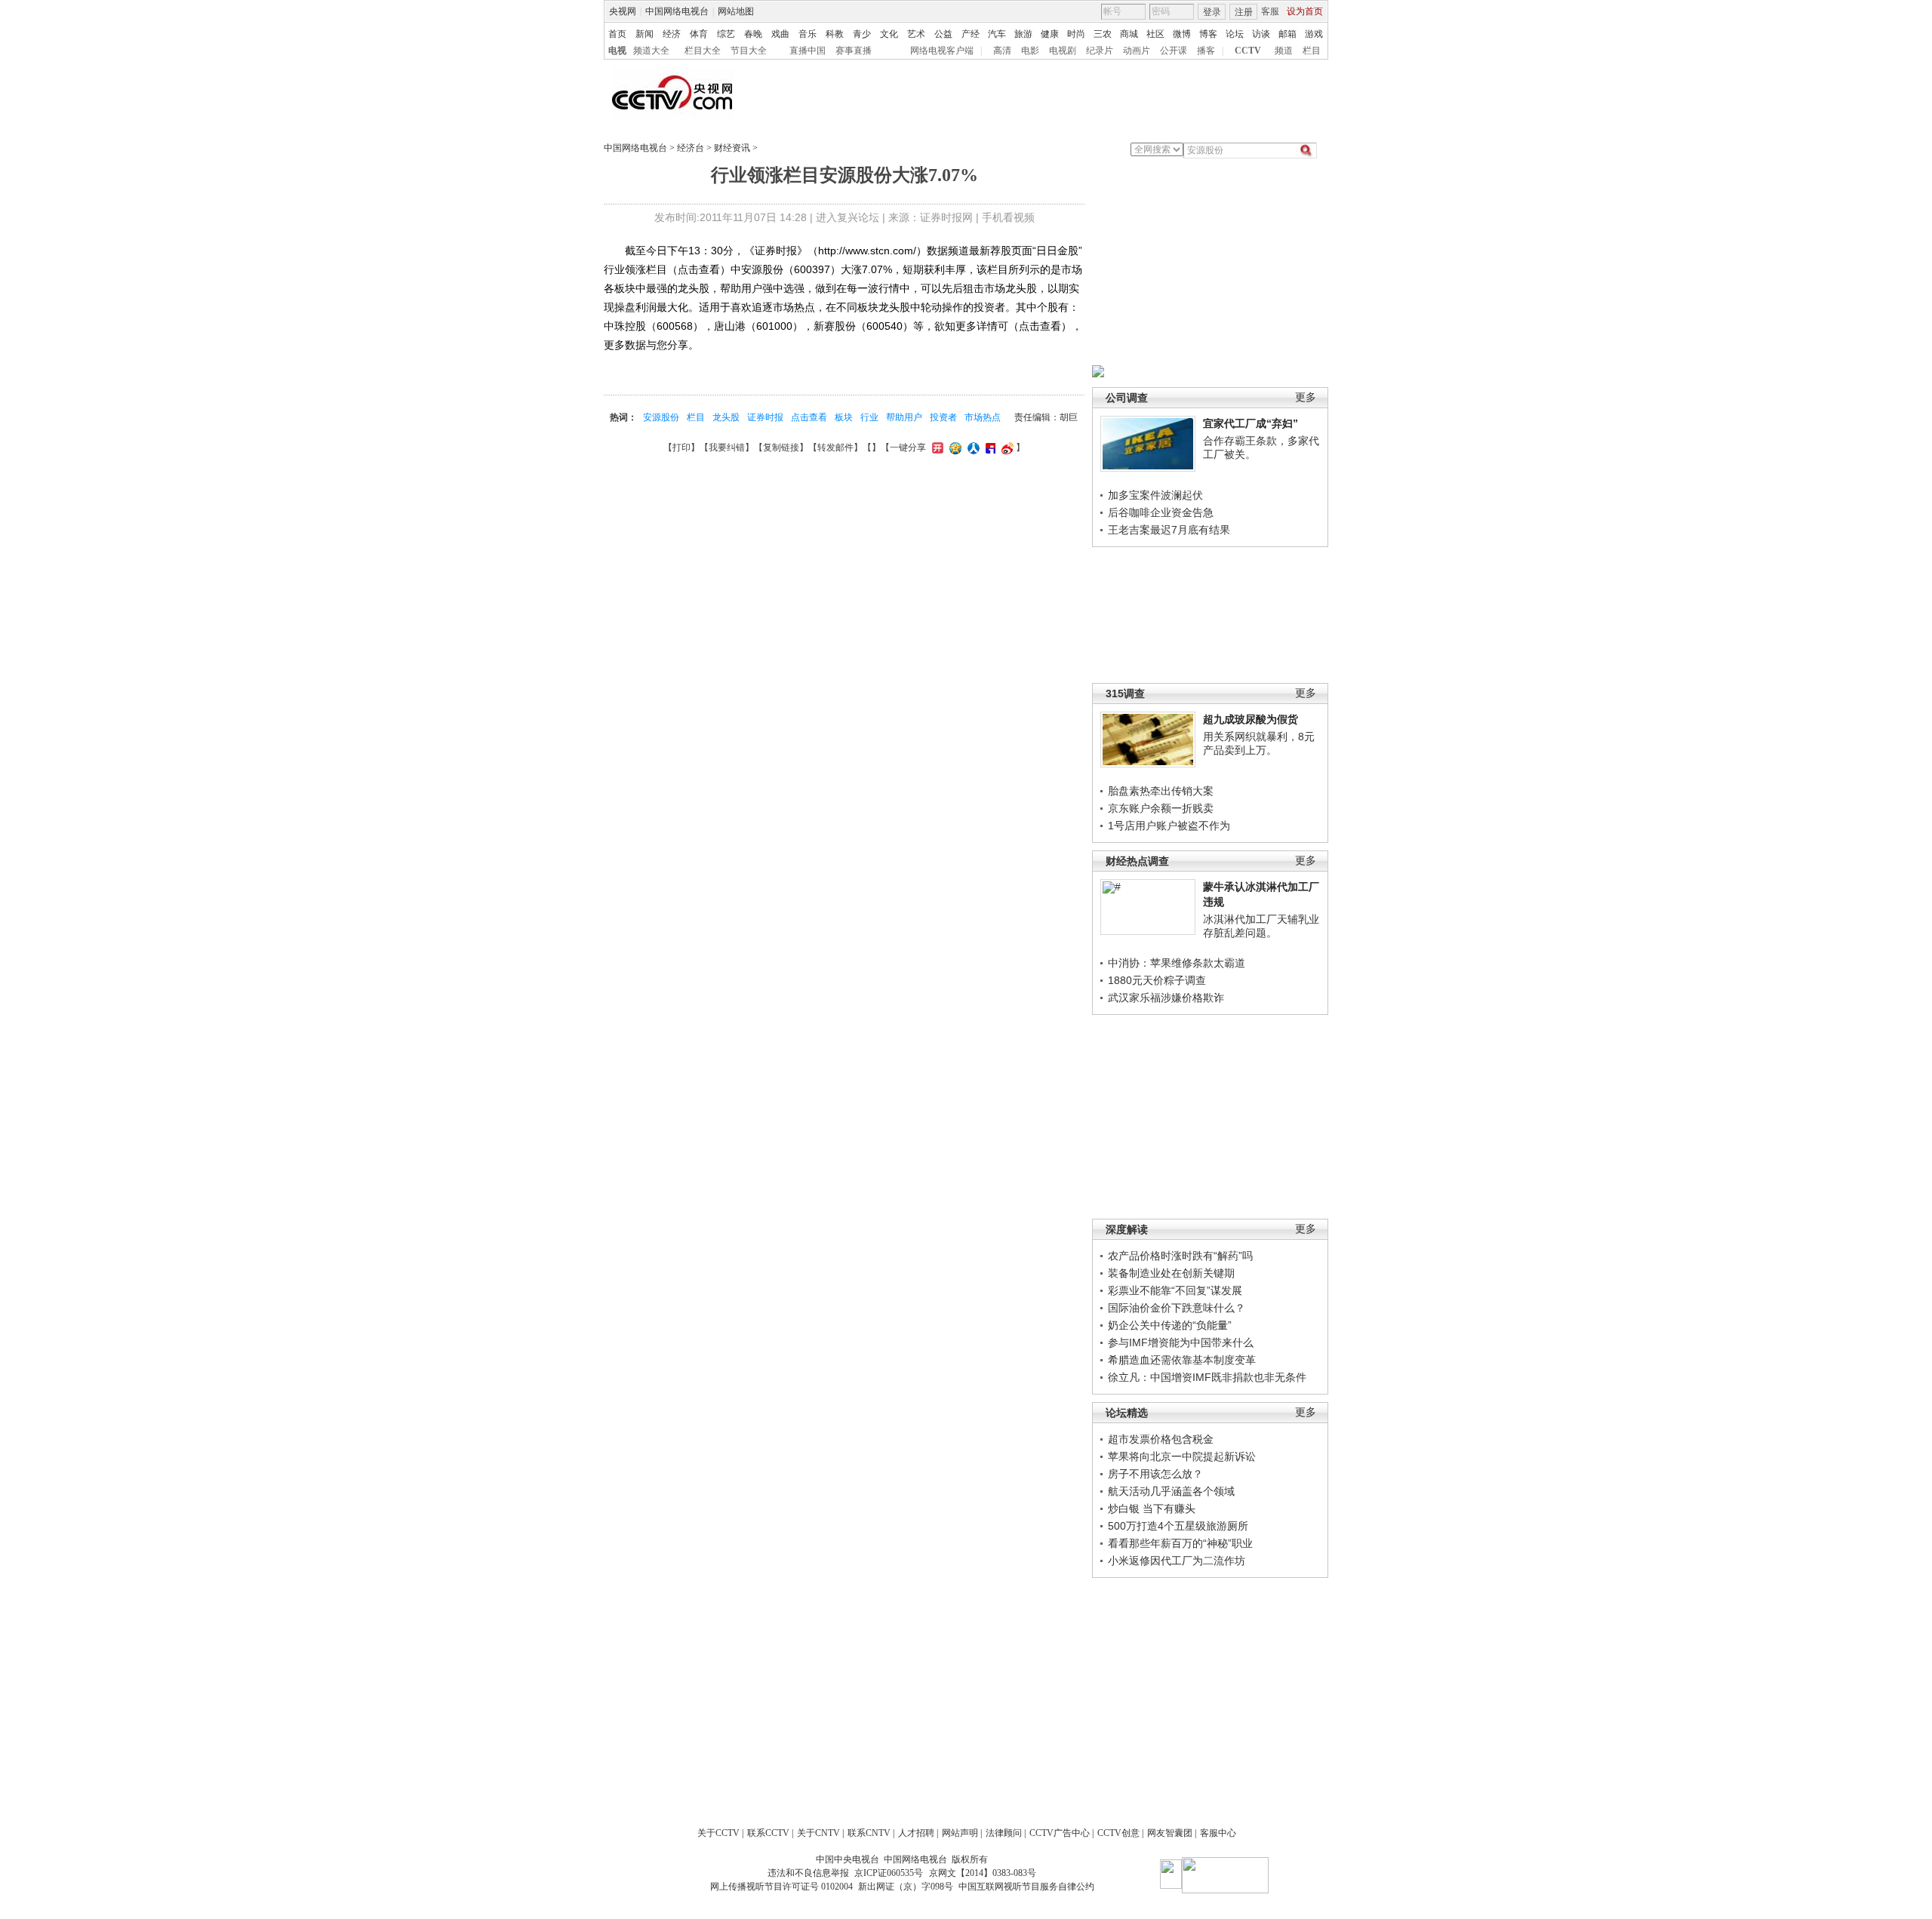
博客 (1208, 34)
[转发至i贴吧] (989, 447)
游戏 (1314, 34)
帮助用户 (904, 417)
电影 (1030, 51)
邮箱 (1287, 34)
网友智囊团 (1170, 1833)
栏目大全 (703, 51)
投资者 (943, 417)
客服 (1270, 11)
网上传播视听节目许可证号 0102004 (781, 1887)
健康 (1050, 34)
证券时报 (765, 417)
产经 (971, 34)
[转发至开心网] (936, 447)
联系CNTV (869, 1833)
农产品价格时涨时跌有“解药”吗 (1180, 1256)
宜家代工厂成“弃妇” (1251, 423)
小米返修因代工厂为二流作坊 (1177, 1561)
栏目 (1312, 51)
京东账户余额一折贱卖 (1161, 808)
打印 (681, 447)
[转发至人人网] (972, 447)
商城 (1129, 34)
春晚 (753, 34)
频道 (1284, 51)
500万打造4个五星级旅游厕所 (1178, 1526)
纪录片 (1100, 51)
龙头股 (726, 417)
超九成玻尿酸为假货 (1251, 719)
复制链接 (781, 447)
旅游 (1023, 34)
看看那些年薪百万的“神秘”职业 (1180, 1543)
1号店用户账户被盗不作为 (1169, 826)
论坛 (1235, 34)
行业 (869, 417)
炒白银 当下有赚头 (1152, 1508)
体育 (699, 34)
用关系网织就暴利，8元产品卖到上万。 (1259, 743)
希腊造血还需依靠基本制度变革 (1182, 1360)
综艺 (726, 34)
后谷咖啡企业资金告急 (1161, 512)
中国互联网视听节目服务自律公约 (1026, 1887)
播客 (1206, 51)
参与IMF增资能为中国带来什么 (1181, 1342)
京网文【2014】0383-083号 (983, 1873)
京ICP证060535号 (889, 1873)
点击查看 (809, 417)
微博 (1182, 34)
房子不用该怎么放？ (1155, 1474)
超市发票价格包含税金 (1161, 1439)
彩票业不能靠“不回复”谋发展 (1175, 1290)
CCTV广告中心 (1060, 1833)
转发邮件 (835, 447)
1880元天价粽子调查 (1157, 980)
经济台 (691, 148)
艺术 (916, 34)
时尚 (1076, 34)
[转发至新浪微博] (1006, 447)
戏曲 (780, 34)
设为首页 (1305, 11)
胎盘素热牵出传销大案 (1161, 791)
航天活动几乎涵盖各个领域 (1171, 1491)
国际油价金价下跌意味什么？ (1177, 1308)
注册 (1244, 12)
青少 (862, 34)
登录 (1212, 12)
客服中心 (1218, 1833)
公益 (943, 34)
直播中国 (808, 51)
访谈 (1261, 34)
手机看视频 (1008, 217)
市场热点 (983, 417)
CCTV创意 (1118, 1833)
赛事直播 (854, 51)
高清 (1002, 51)
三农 (1103, 34)
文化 (889, 34)
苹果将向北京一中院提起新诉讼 (1182, 1456)
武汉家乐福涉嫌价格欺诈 (1166, 998)
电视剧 (1063, 51)
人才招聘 (916, 1833)
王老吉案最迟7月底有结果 (1169, 530)
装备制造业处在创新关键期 (1171, 1273)
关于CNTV (818, 1833)
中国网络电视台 (677, 11)
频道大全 (651, 51)
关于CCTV (718, 1833)
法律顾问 (1004, 1833)
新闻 (645, 34)
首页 (617, 34)
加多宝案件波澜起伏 (1155, 495)
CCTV (1248, 51)
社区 (1155, 34)
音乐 (808, 34)
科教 (835, 34)
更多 (1306, 397)
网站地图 (736, 11)
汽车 (997, 34)
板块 (844, 417)
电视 (617, 51)
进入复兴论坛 (848, 217)
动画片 (1137, 51)
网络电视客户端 (942, 51)
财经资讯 (732, 148)
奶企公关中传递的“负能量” (1170, 1325)
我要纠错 (727, 447)
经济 (672, 34)
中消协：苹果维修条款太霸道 (1177, 963)
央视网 (623, 11)
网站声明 (960, 1833)
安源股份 (661, 417)
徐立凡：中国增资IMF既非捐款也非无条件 (1207, 1377)
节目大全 (749, 51)
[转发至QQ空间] (954, 447)
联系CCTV (768, 1833)
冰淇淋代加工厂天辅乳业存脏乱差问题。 (1261, 926)
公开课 (1174, 51)
